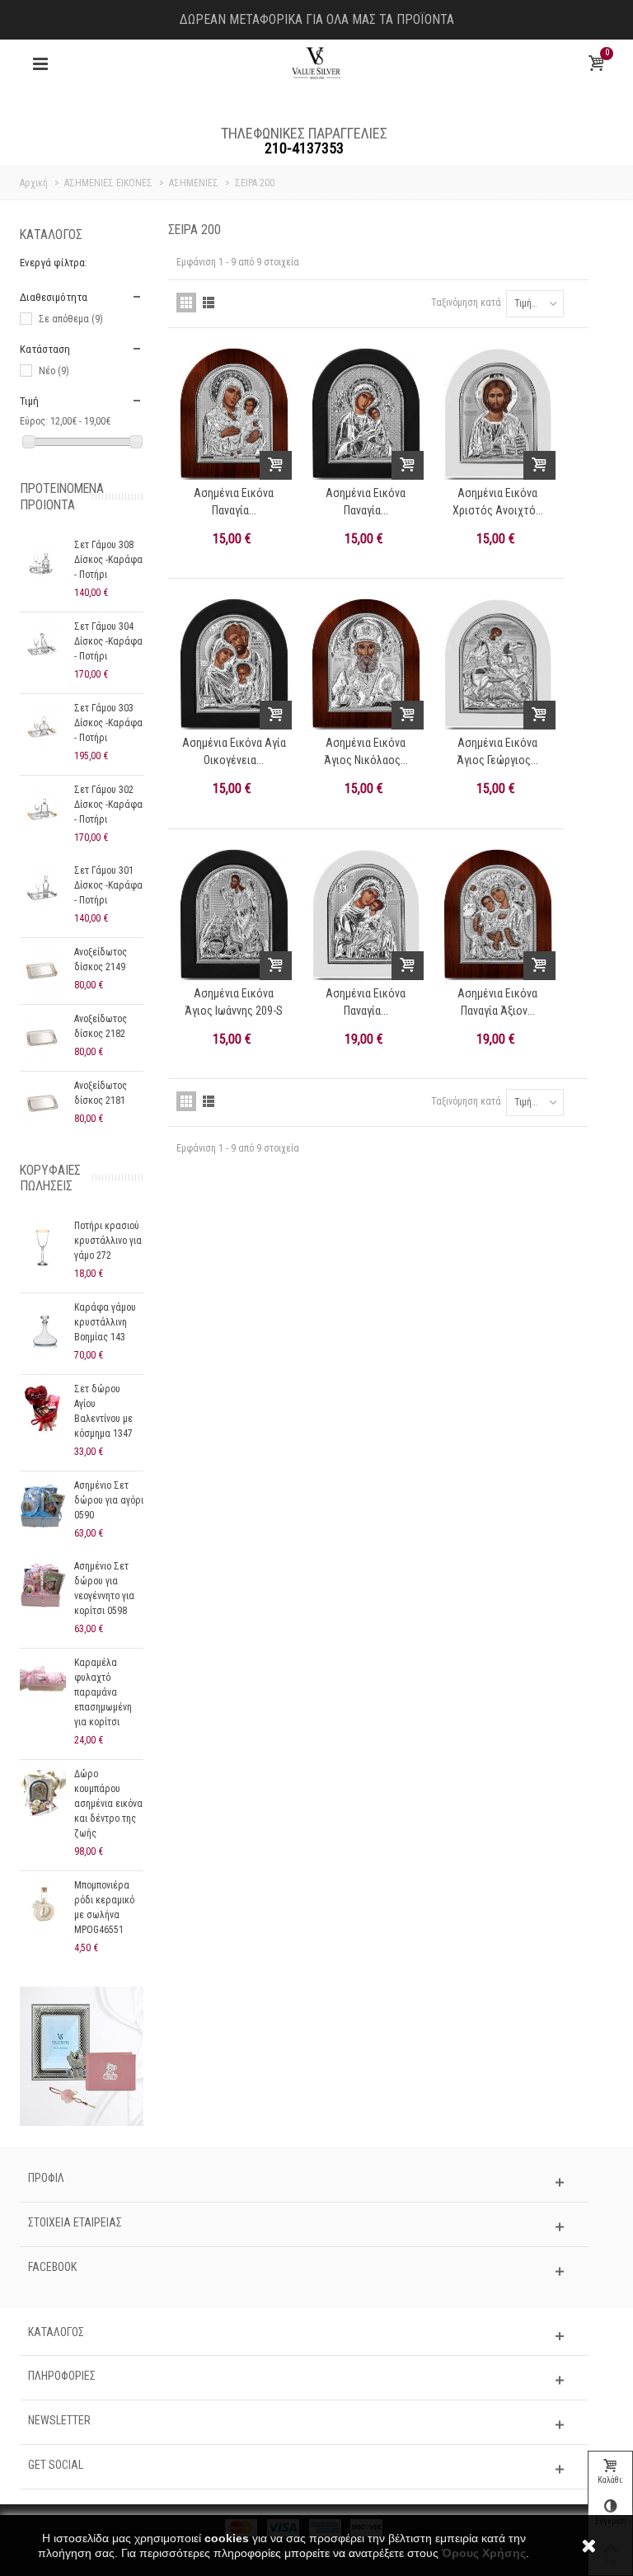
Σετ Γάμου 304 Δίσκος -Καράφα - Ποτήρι (108, 641)
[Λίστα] (209, 303)
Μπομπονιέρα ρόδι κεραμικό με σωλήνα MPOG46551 (104, 1907)
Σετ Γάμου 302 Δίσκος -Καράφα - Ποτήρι (108, 805)
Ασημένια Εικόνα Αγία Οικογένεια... (234, 751)
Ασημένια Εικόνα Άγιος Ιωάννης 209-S (234, 1002)
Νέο (54, 371)
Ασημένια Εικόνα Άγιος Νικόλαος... (366, 751)
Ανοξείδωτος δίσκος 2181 (101, 1093)
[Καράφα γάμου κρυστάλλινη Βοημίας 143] (43, 1326)
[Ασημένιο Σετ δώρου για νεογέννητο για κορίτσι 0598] (43, 1585)
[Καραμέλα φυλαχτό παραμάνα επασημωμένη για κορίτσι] (43, 1682)
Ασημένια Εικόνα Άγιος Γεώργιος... (497, 751)
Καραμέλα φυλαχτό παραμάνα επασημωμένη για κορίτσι (103, 1692)
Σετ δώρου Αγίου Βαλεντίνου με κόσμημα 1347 (103, 1411)
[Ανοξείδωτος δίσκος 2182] (43, 1038)
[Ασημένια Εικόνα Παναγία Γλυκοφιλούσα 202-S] (366, 915)
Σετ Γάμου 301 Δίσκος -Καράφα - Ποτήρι (108, 885)
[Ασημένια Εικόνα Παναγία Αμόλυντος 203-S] (366, 414)
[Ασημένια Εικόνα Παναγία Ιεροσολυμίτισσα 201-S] (234, 414)
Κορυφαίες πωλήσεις (50, 1178)
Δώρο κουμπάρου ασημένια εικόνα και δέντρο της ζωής (108, 1804)
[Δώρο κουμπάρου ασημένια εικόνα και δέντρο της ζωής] (43, 1793)
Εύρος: (34, 421)
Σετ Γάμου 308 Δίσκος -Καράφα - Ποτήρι (108, 560)
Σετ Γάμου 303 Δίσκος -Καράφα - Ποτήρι (108, 723)
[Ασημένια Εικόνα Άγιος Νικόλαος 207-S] (366, 664)
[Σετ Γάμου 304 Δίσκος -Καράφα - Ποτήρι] (43, 645)
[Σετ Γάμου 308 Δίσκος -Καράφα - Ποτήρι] (43, 564)
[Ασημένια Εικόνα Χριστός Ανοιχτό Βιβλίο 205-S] (498, 414)
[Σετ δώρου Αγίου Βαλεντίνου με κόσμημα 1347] (43, 1408)
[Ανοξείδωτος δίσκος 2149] (43, 971)
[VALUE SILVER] (316, 63)
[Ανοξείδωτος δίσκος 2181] (43, 1105)
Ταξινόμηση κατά (466, 303)
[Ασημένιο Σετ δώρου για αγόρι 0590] (43, 1504)
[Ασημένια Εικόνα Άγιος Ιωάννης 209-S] (234, 915)
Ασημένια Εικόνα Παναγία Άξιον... (497, 1002)
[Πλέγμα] (186, 303)
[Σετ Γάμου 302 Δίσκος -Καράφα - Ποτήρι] (43, 809)
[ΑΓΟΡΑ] (276, 465)
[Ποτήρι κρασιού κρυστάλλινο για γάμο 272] (43, 1245)
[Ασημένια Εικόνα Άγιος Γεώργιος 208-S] (498, 664)
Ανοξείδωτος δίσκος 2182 (101, 1026)
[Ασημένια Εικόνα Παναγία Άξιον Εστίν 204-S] (498, 915)
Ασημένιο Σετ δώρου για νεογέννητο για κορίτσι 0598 (104, 1588)
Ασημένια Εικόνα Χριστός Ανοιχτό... (498, 502)
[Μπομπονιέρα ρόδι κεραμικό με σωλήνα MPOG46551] (43, 1904)
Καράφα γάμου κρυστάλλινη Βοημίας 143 (105, 1322)
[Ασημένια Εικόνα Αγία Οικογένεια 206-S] (234, 664)
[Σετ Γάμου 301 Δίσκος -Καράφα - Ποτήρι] (43, 889)
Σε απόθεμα (71, 319)
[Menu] (40, 64)
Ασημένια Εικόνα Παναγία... (234, 502)
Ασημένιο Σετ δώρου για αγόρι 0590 (109, 1500)
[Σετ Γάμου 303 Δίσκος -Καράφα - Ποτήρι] (43, 727)
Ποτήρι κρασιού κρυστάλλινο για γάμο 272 (108, 1241)
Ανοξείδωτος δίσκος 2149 (101, 960)
